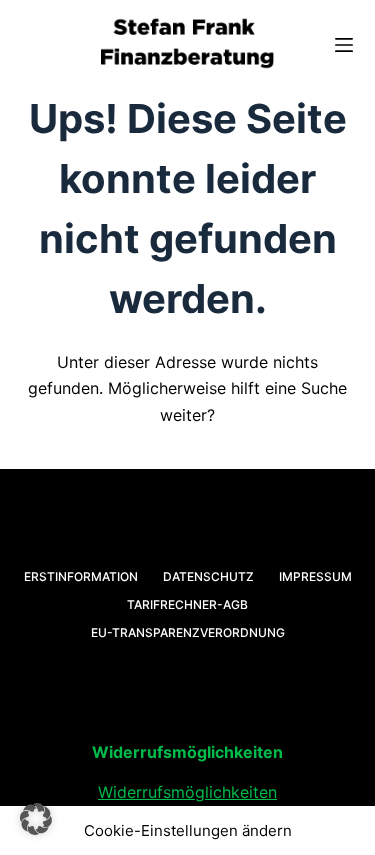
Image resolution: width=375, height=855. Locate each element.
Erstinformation (81, 576)
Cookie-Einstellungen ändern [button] (188, 830)
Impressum (315, 576)
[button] (36, 819)
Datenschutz (208, 576)
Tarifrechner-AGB (187, 604)
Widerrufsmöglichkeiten (187, 792)
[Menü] (344, 45)
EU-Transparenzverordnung (188, 632)
